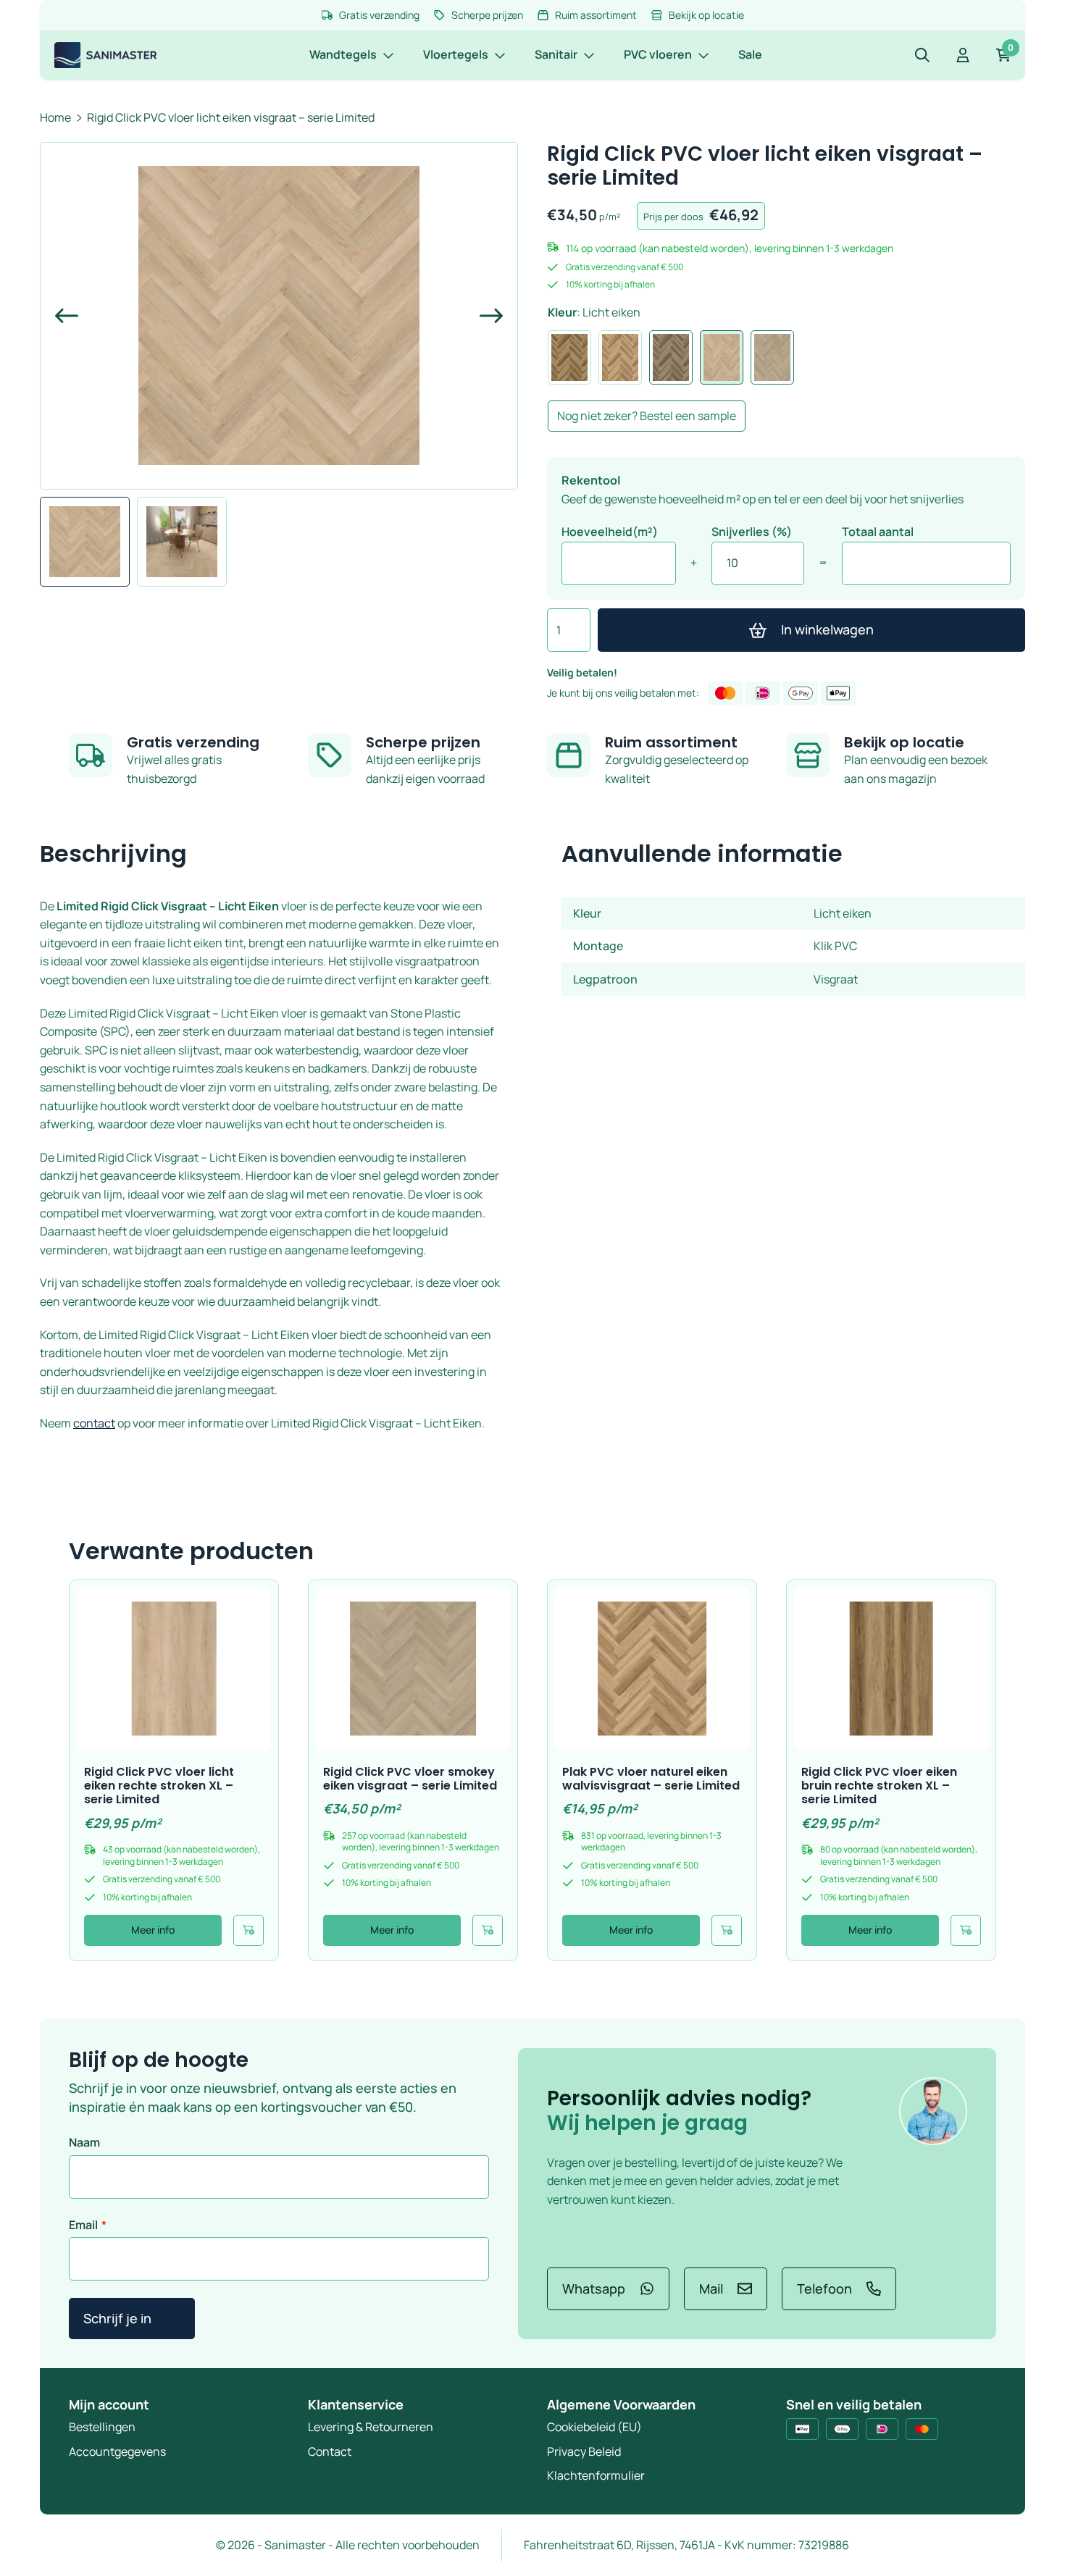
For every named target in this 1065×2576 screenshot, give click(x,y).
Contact (330, 2451)
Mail (711, 2288)
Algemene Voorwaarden (621, 2404)
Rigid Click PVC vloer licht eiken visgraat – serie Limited (231, 117)
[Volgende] (485, 316)
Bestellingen (102, 2427)
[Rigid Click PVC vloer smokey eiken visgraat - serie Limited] (772, 357)
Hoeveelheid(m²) (610, 532)
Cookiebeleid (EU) (594, 2427)
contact (94, 1423)
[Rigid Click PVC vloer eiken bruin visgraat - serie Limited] (569, 357)
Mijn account (109, 2404)
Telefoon (824, 2288)
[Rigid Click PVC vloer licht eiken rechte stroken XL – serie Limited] (174, 1669)
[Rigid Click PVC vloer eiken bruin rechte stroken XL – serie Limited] (891, 1669)
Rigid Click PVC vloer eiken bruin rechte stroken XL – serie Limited (879, 1786)
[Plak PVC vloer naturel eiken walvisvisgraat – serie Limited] (652, 1669)
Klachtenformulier (596, 2475)
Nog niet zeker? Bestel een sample (647, 416)
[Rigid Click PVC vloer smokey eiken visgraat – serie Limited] (413, 1669)
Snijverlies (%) (752, 532)
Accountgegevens (117, 2451)
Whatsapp (594, 2288)
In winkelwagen (827, 629)
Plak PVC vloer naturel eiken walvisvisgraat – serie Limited (651, 1779)
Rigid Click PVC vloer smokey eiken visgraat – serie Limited (410, 1779)
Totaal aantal (878, 532)
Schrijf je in (117, 2318)
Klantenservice (356, 2404)
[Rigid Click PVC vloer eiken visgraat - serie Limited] (620, 357)
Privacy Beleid (584, 2451)
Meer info (153, 1930)
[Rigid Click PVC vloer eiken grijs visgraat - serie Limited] (671, 357)
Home (55, 117)
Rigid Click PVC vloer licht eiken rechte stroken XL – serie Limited (159, 1786)
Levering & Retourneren (371, 2427)
